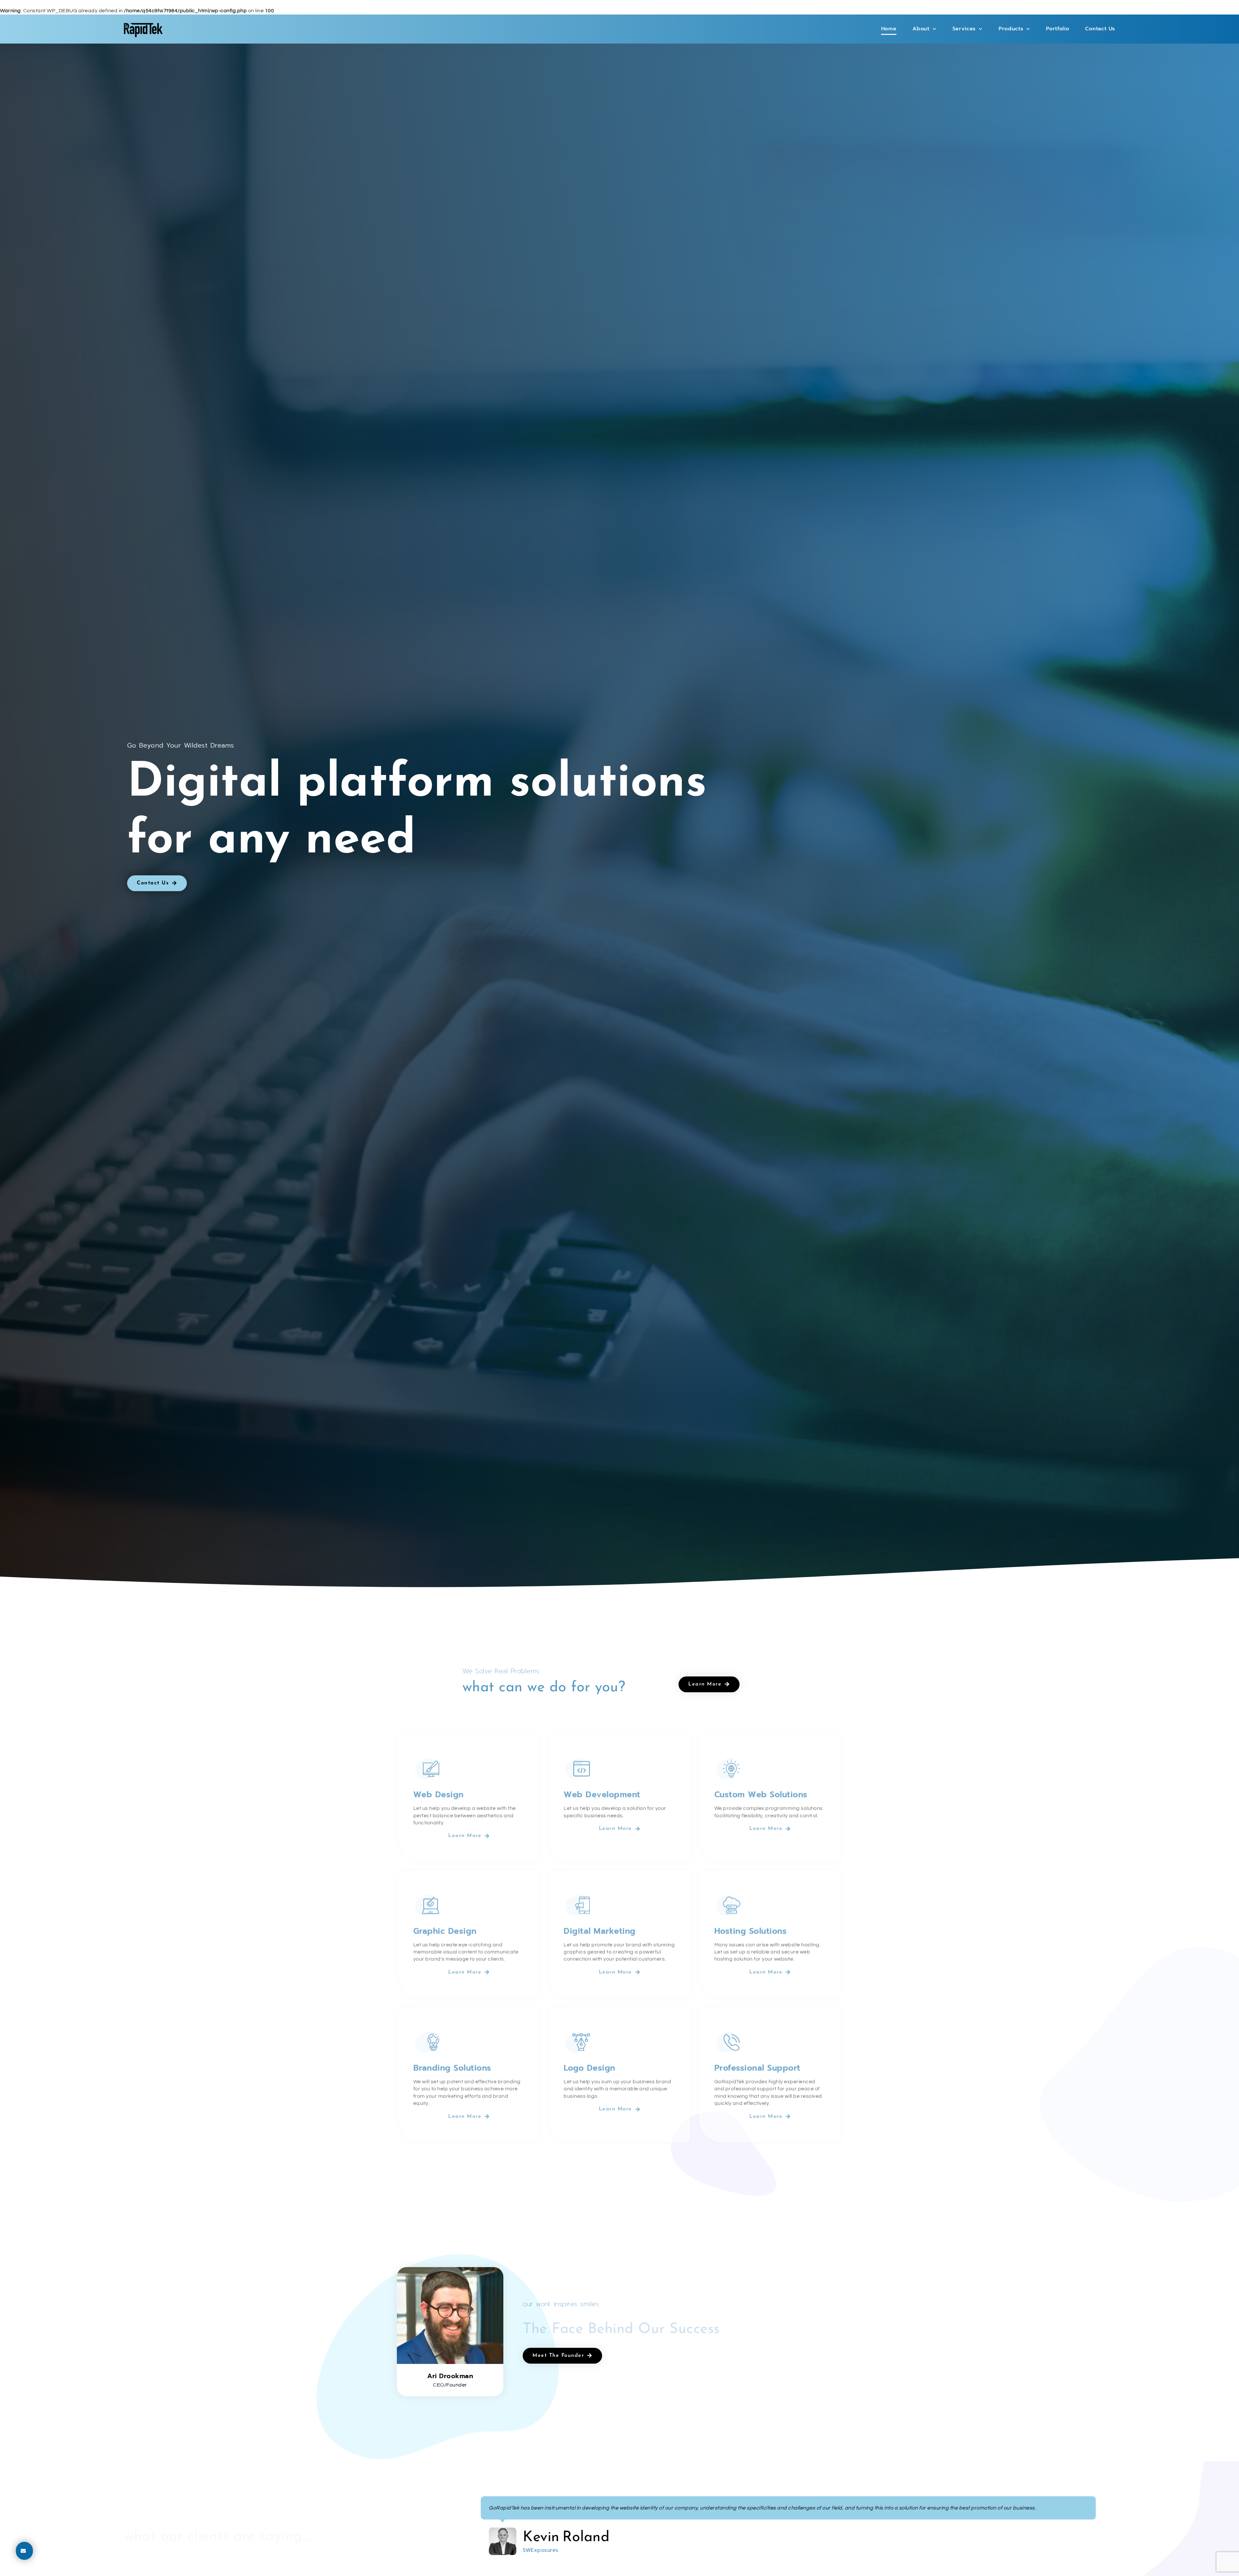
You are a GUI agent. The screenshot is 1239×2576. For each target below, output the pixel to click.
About (921, 29)
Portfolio (1058, 29)
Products (1011, 29)
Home (889, 29)
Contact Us (1100, 29)
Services (964, 29)
